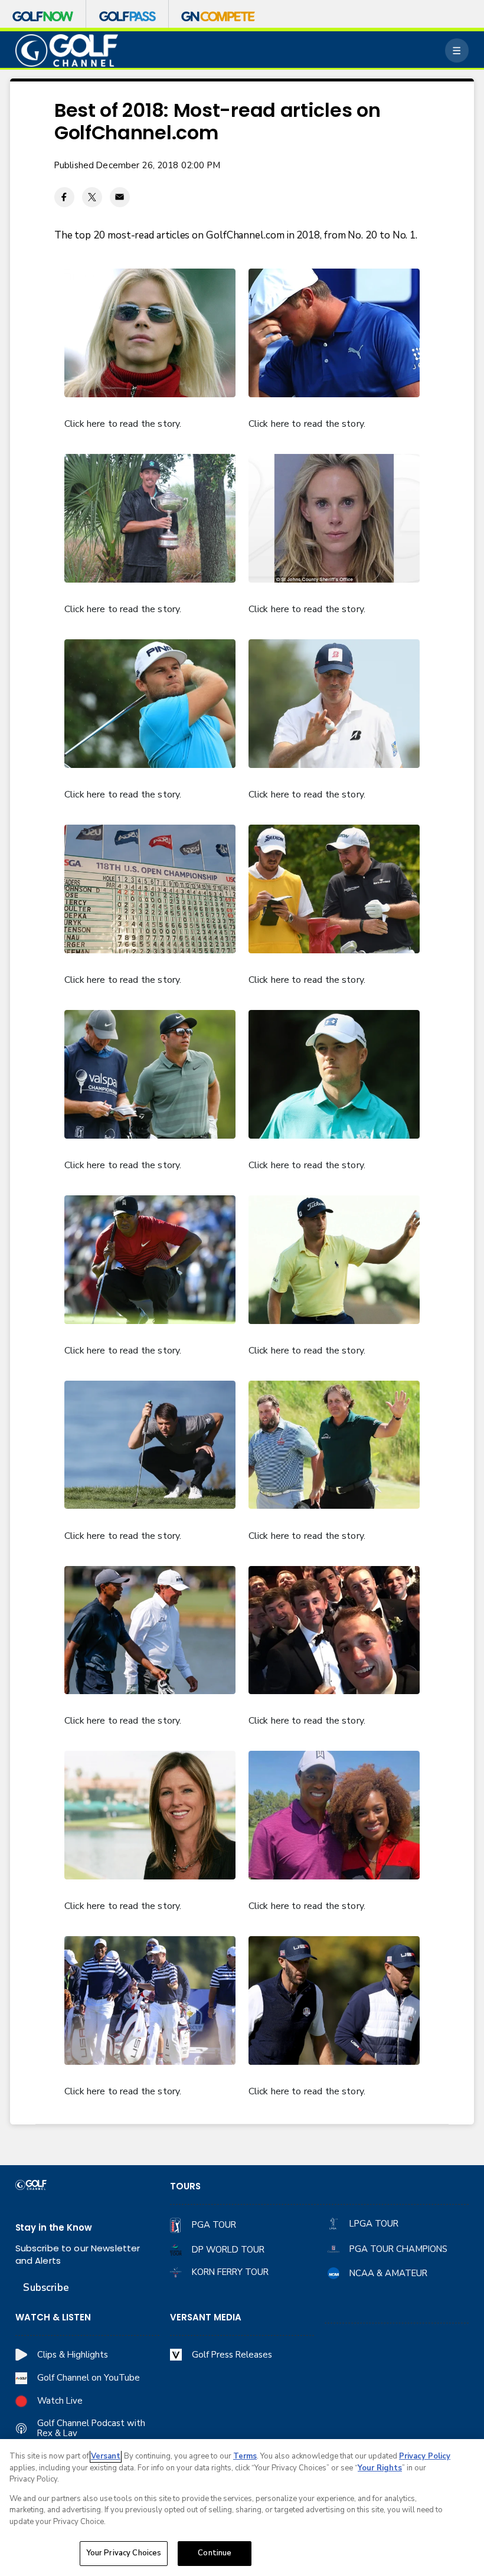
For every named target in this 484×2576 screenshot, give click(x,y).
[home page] (67, 50)
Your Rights (380, 2468)
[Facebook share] (64, 197)
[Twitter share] (92, 197)
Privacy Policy (425, 2456)
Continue (215, 2553)
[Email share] (120, 197)
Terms (245, 2456)
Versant (106, 2456)
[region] (242, 2508)
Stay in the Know (54, 2227)
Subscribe (46, 2288)
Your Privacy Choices (124, 2553)
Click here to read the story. (123, 424)
